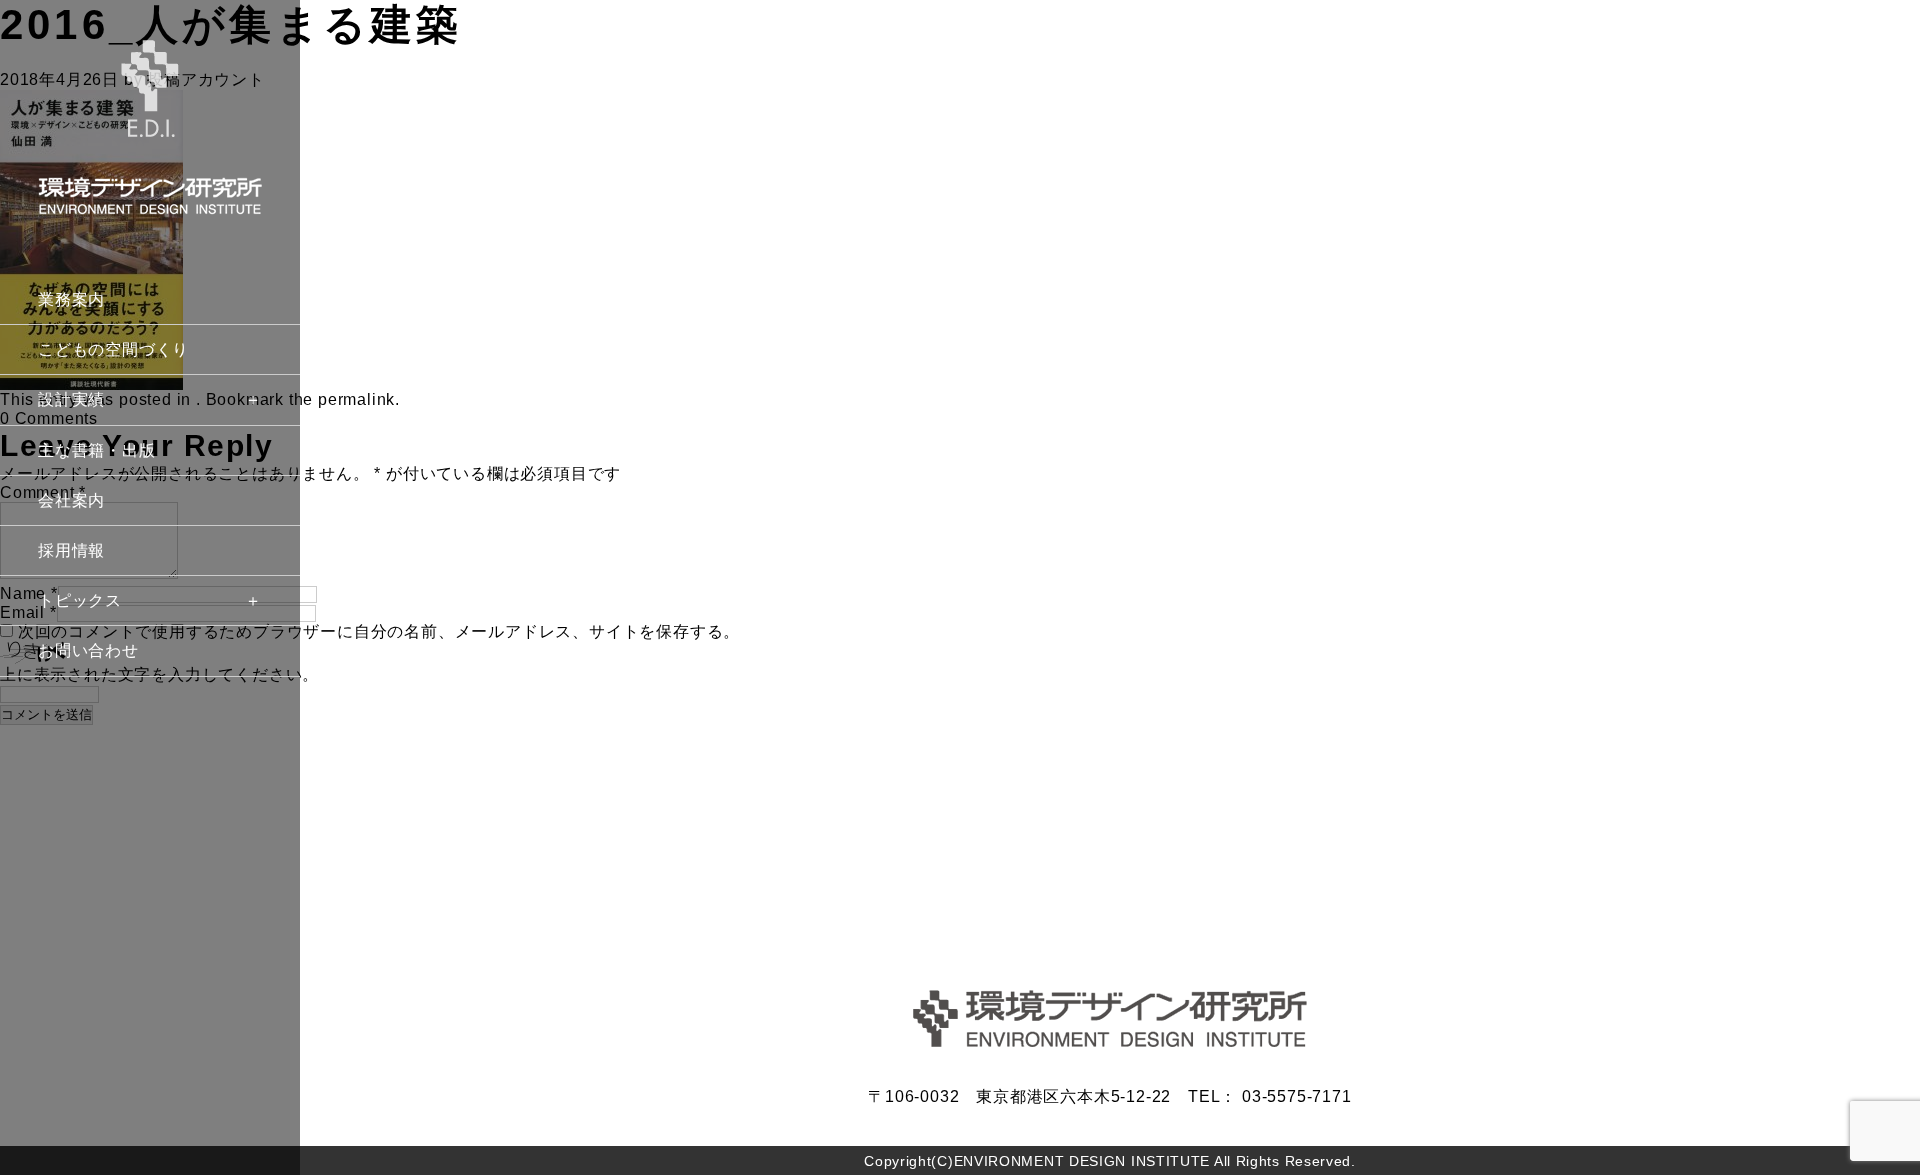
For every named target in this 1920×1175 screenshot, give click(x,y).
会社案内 (71, 500)
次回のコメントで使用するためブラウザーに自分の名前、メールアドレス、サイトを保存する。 (379, 631)
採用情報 (71, 550)
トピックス (80, 600)
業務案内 (71, 299)
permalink (356, 399)
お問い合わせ (88, 650)
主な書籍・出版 (97, 450)
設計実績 (71, 399)
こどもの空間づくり (113, 349)
